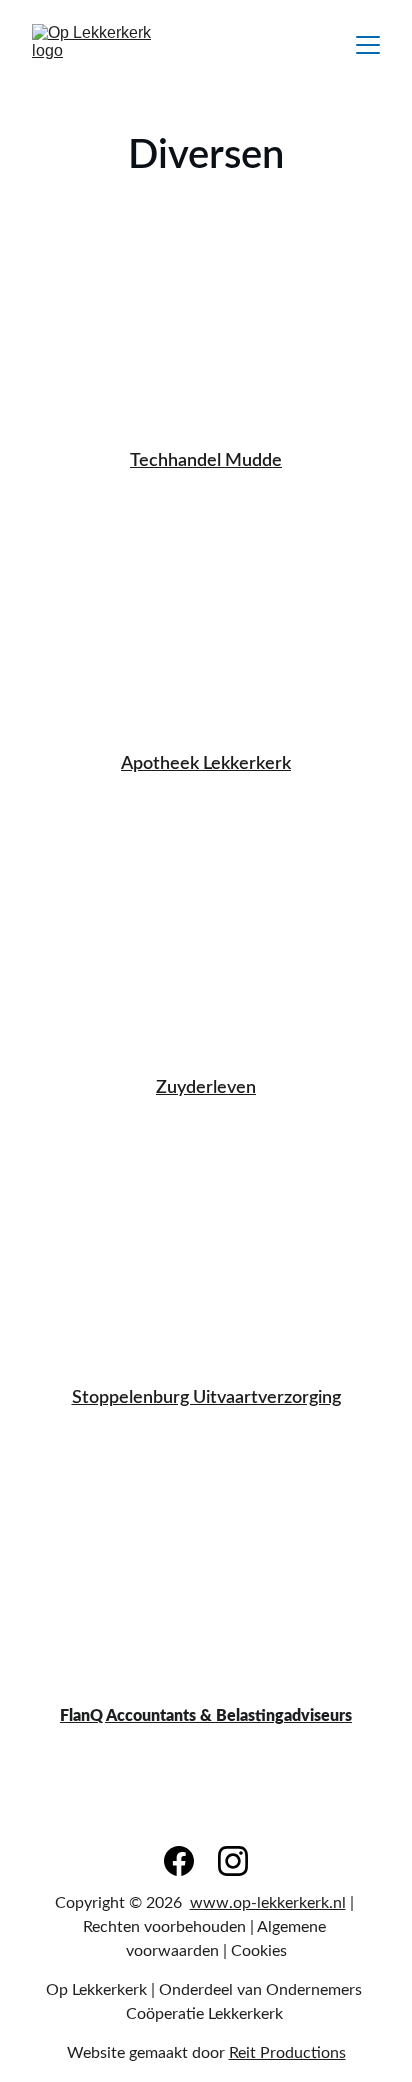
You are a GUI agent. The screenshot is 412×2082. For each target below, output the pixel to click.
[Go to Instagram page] (233, 1861)
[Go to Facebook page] (179, 1861)
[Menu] (368, 45)
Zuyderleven (206, 1088)
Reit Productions (287, 2053)
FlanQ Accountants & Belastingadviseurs (206, 1716)
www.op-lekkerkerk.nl (268, 1903)
